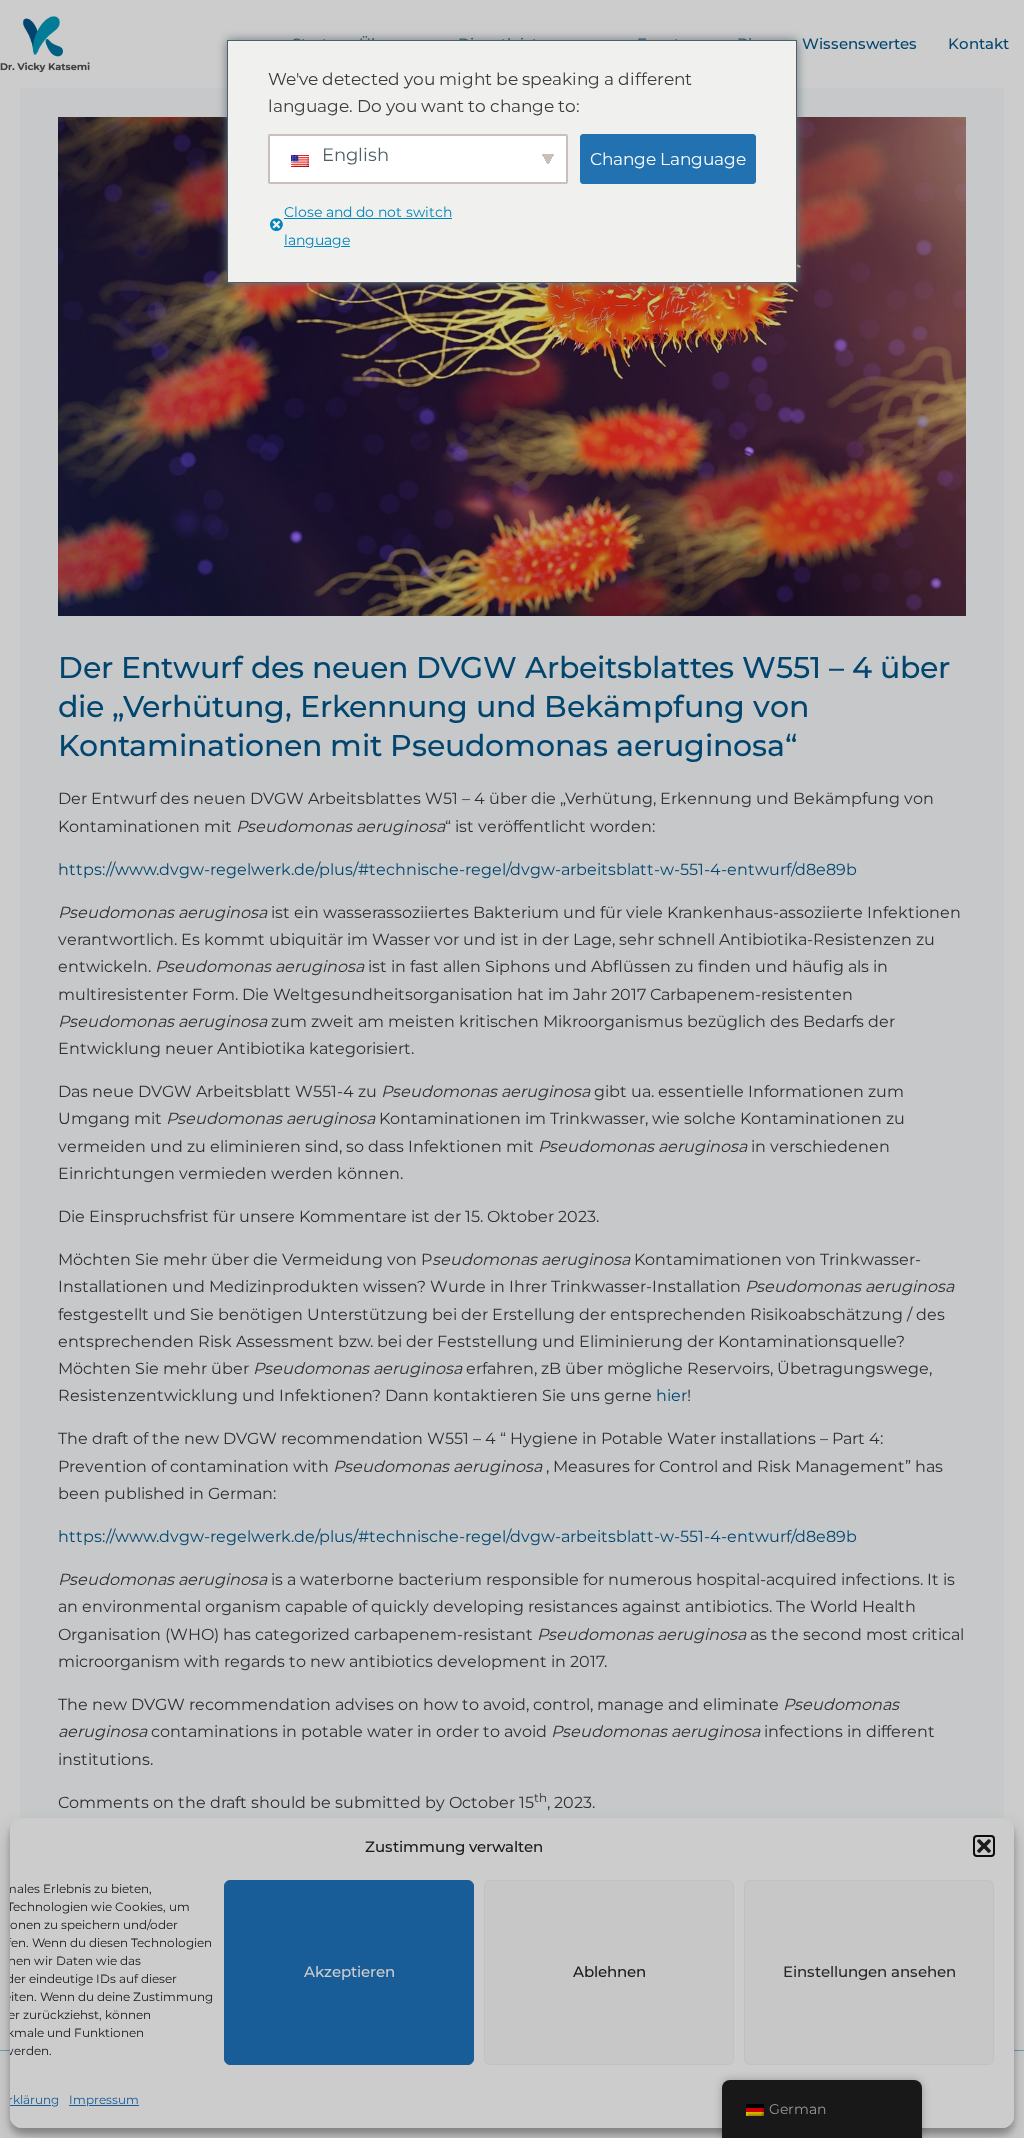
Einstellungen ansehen (869, 1971)
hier (671, 1395)
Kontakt (978, 43)
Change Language (668, 159)
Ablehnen (609, 1971)
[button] (984, 1846)
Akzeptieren (349, 1971)
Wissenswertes (859, 43)
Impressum (104, 2099)
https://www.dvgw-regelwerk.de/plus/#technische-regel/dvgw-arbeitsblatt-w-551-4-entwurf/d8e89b (457, 869)
